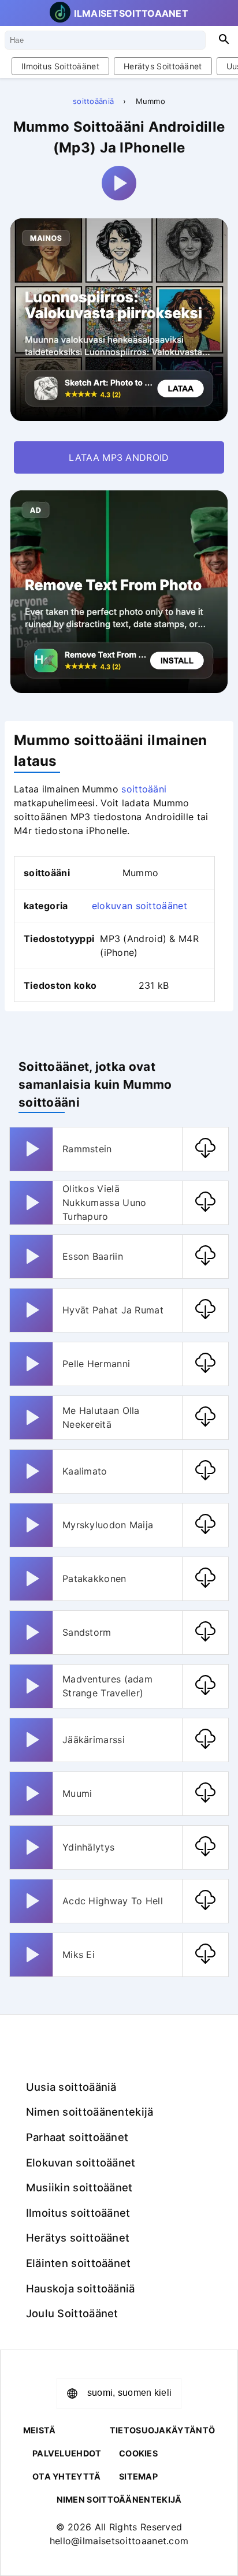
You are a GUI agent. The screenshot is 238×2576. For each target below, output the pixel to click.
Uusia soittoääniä (71, 2087)
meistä (40, 2430)
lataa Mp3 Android (119, 457)
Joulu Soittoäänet (72, 2313)
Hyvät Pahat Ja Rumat (113, 1310)
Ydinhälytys (88, 1847)
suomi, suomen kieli (130, 2393)
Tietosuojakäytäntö (162, 2430)
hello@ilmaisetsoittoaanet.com (119, 2541)
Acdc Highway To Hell (113, 1901)
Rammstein (87, 1149)
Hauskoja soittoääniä (81, 2288)
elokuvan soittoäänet (140, 906)
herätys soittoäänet (163, 66)
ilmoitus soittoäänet (60, 66)
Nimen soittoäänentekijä (90, 2112)
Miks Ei (79, 1955)
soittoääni (144, 789)
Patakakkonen (94, 1579)
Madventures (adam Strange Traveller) (107, 1686)
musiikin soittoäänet (79, 2187)
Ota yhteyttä (67, 2476)
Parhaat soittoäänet (77, 2137)
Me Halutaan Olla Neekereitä (101, 1417)
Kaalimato (85, 1471)
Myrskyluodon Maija (108, 1525)
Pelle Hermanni (96, 1364)
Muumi (77, 1793)
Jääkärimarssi (94, 1740)
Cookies (138, 2453)
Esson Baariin (93, 1256)
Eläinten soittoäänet (79, 2263)
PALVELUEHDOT (67, 2453)
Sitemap (138, 2476)
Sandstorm (87, 1632)
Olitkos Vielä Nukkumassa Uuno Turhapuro (105, 1203)
